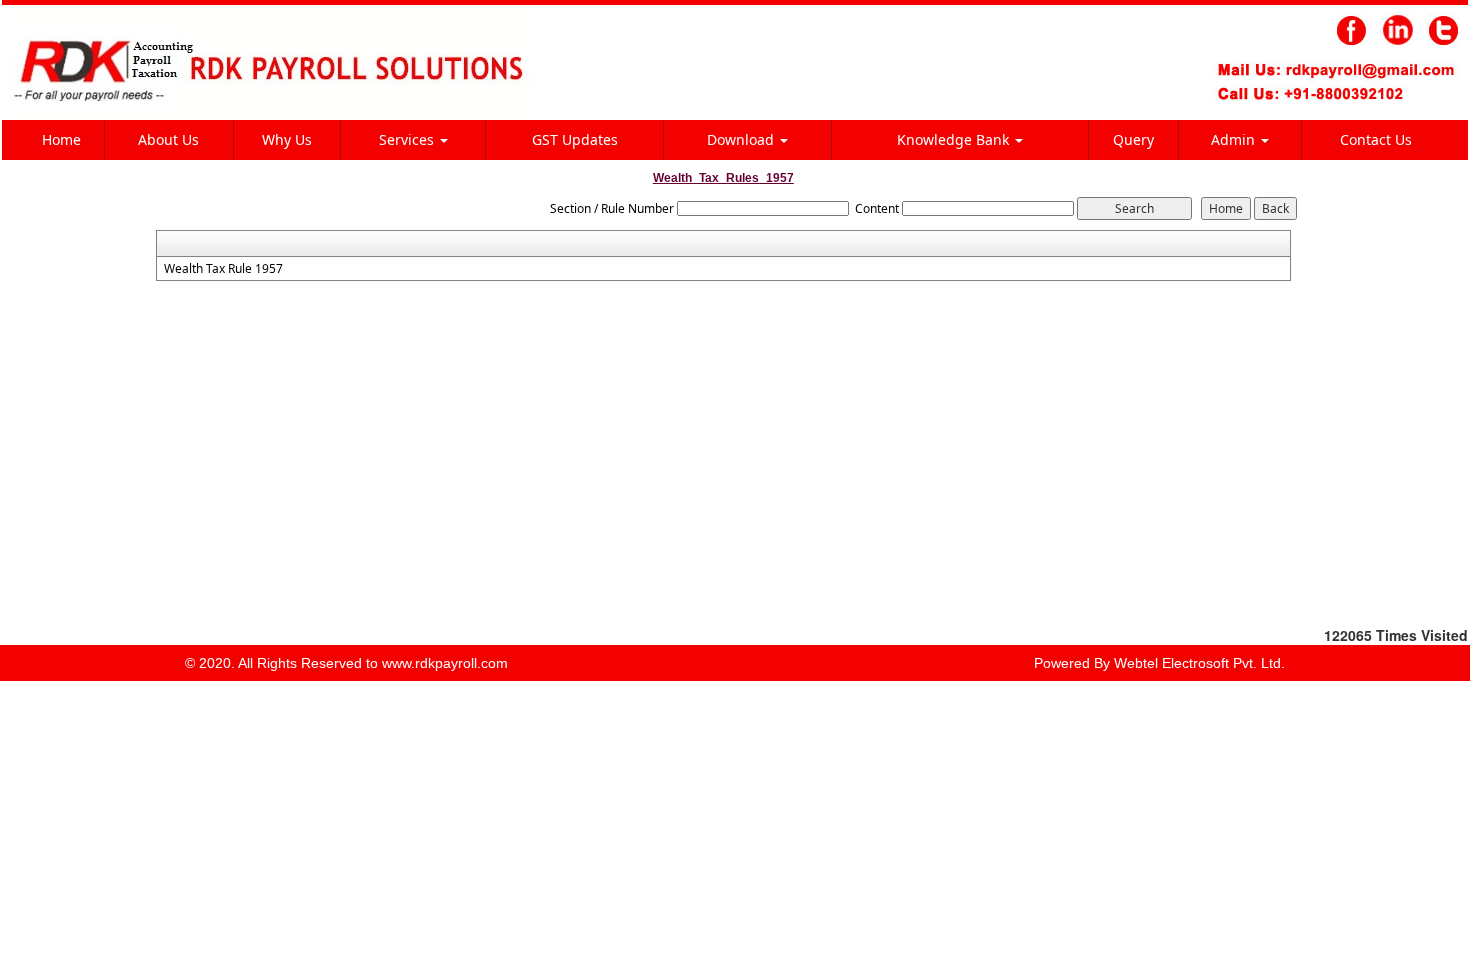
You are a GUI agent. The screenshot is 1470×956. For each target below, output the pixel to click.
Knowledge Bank (955, 139)
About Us (168, 139)
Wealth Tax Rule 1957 (223, 269)
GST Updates (575, 139)
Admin (1235, 139)
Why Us (287, 139)
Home (61, 139)
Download (742, 139)
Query (1133, 139)
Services (408, 139)
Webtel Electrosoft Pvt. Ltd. (1199, 663)
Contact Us (1376, 139)
